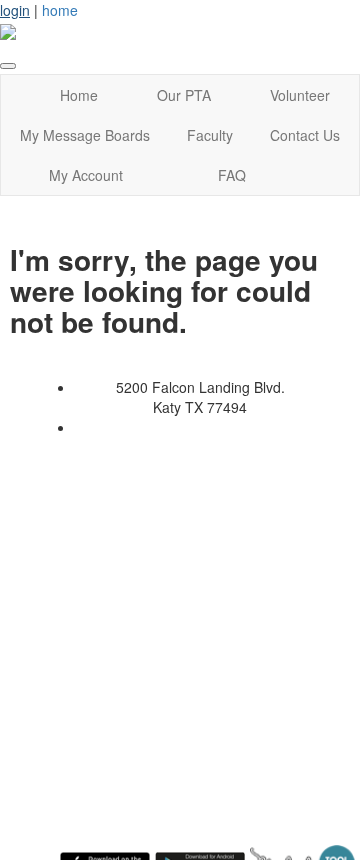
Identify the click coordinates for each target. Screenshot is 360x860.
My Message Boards (85, 135)
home (60, 10)
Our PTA (184, 95)
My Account (86, 175)
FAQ (232, 175)
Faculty (210, 135)
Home (79, 95)
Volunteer (300, 95)
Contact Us (305, 135)
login (15, 10)
